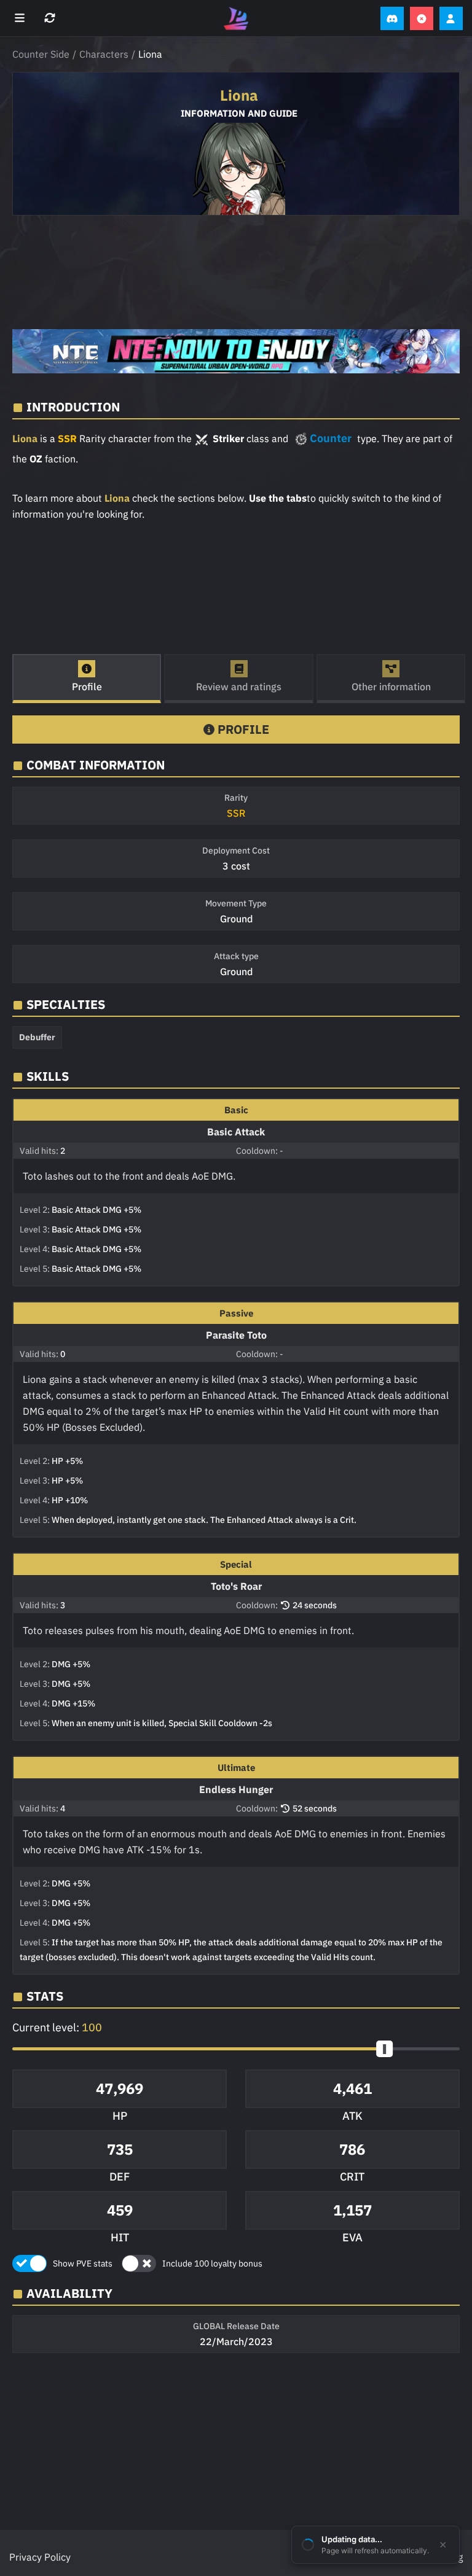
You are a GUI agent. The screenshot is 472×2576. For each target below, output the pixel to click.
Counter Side (41, 54)
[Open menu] (21, 18)
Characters (104, 54)
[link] (236, 351)
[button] (236, 2049)
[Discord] (392, 18)
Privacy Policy (40, 2557)
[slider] (384, 2049)
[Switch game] (51, 18)
